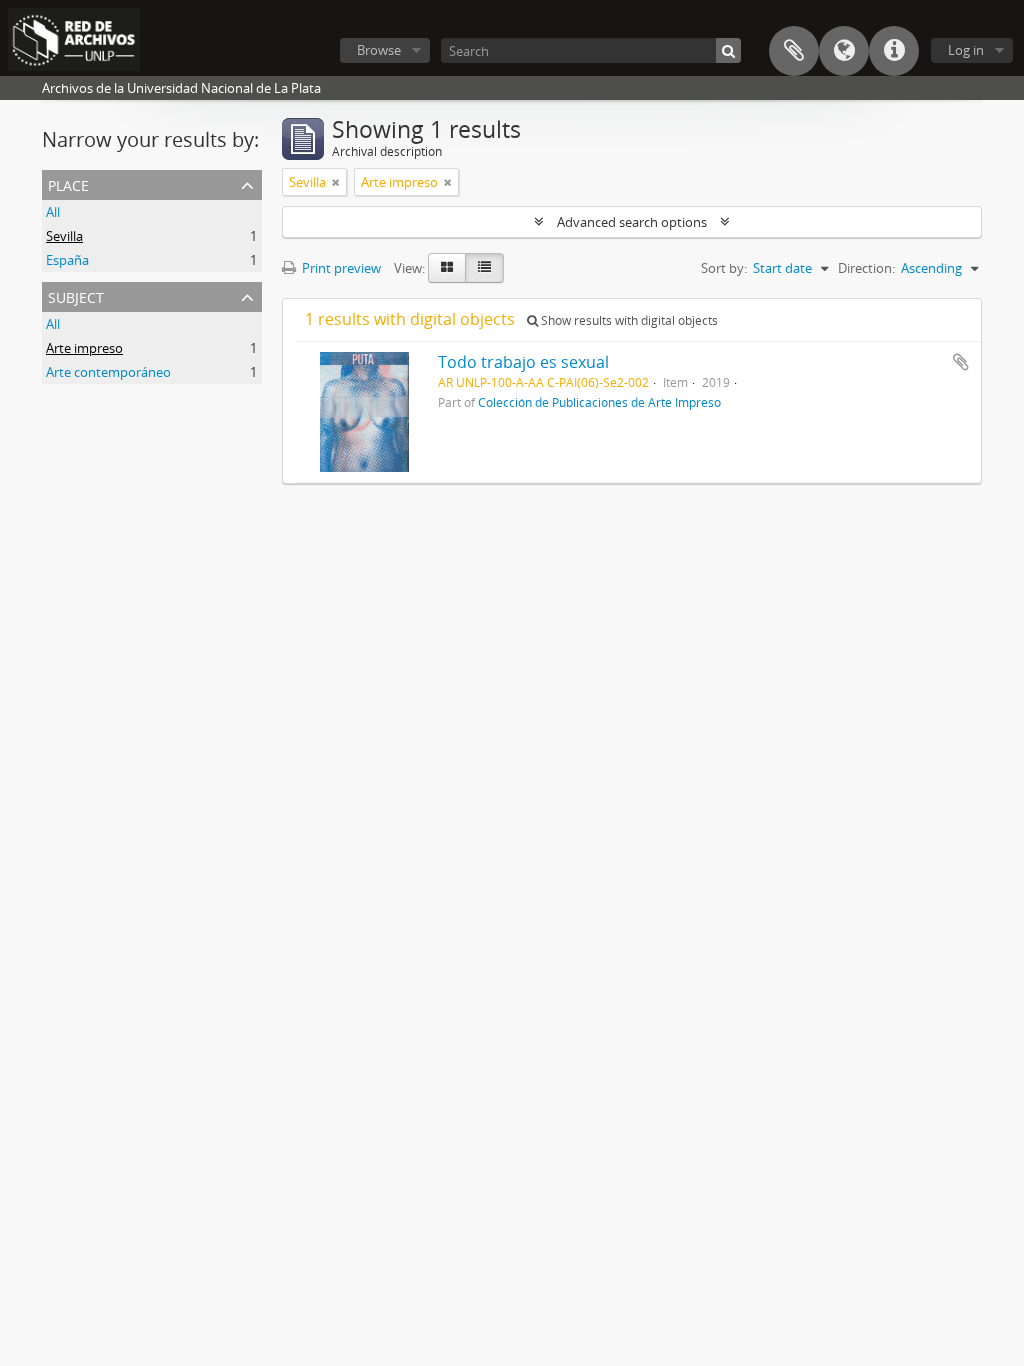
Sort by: (724, 268)
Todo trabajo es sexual (523, 362)
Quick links (894, 51)
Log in (966, 50)
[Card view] (447, 268)
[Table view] (484, 268)
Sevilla (64, 236)
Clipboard (794, 51)
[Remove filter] (336, 182)
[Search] (728, 50)
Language (844, 51)
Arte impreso (84, 348)
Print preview (340, 268)
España (67, 260)
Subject (76, 295)
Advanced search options (632, 222)
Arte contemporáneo (108, 372)
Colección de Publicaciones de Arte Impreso (599, 402)
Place (68, 183)
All (53, 212)
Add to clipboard (961, 362)
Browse (379, 50)
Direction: (866, 268)
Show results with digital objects (628, 320)
